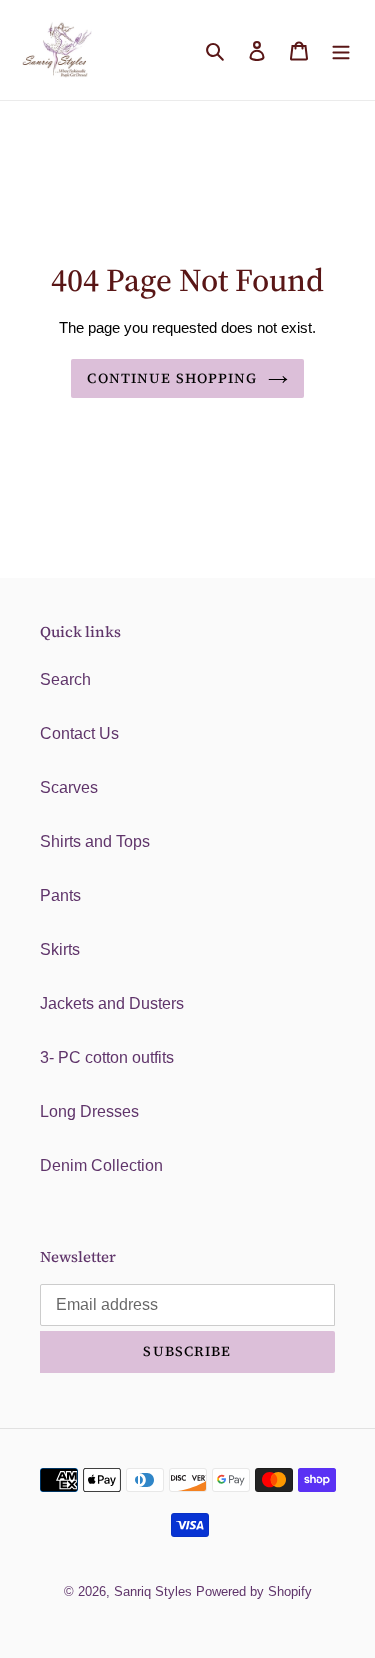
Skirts (60, 949)
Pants (60, 895)
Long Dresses (89, 1111)
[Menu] (341, 50)
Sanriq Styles (153, 1591)
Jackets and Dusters (112, 1003)
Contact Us (79, 733)
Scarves (69, 787)
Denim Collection (101, 1165)
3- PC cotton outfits (107, 1057)
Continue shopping (172, 378)
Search (65, 679)
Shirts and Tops (95, 841)
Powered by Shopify (254, 1591)
